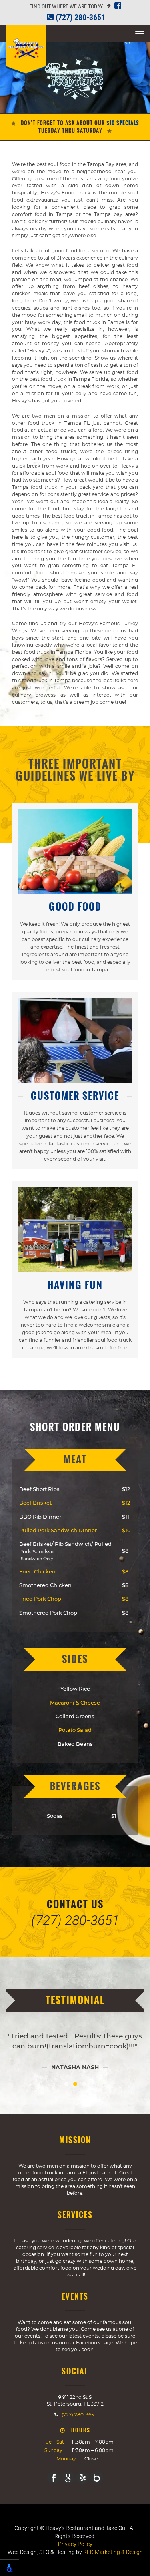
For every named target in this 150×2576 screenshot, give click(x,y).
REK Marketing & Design (113, 2552)
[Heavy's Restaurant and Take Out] (26, 50)
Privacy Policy (75, 2544)
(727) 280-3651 (79, 17)
